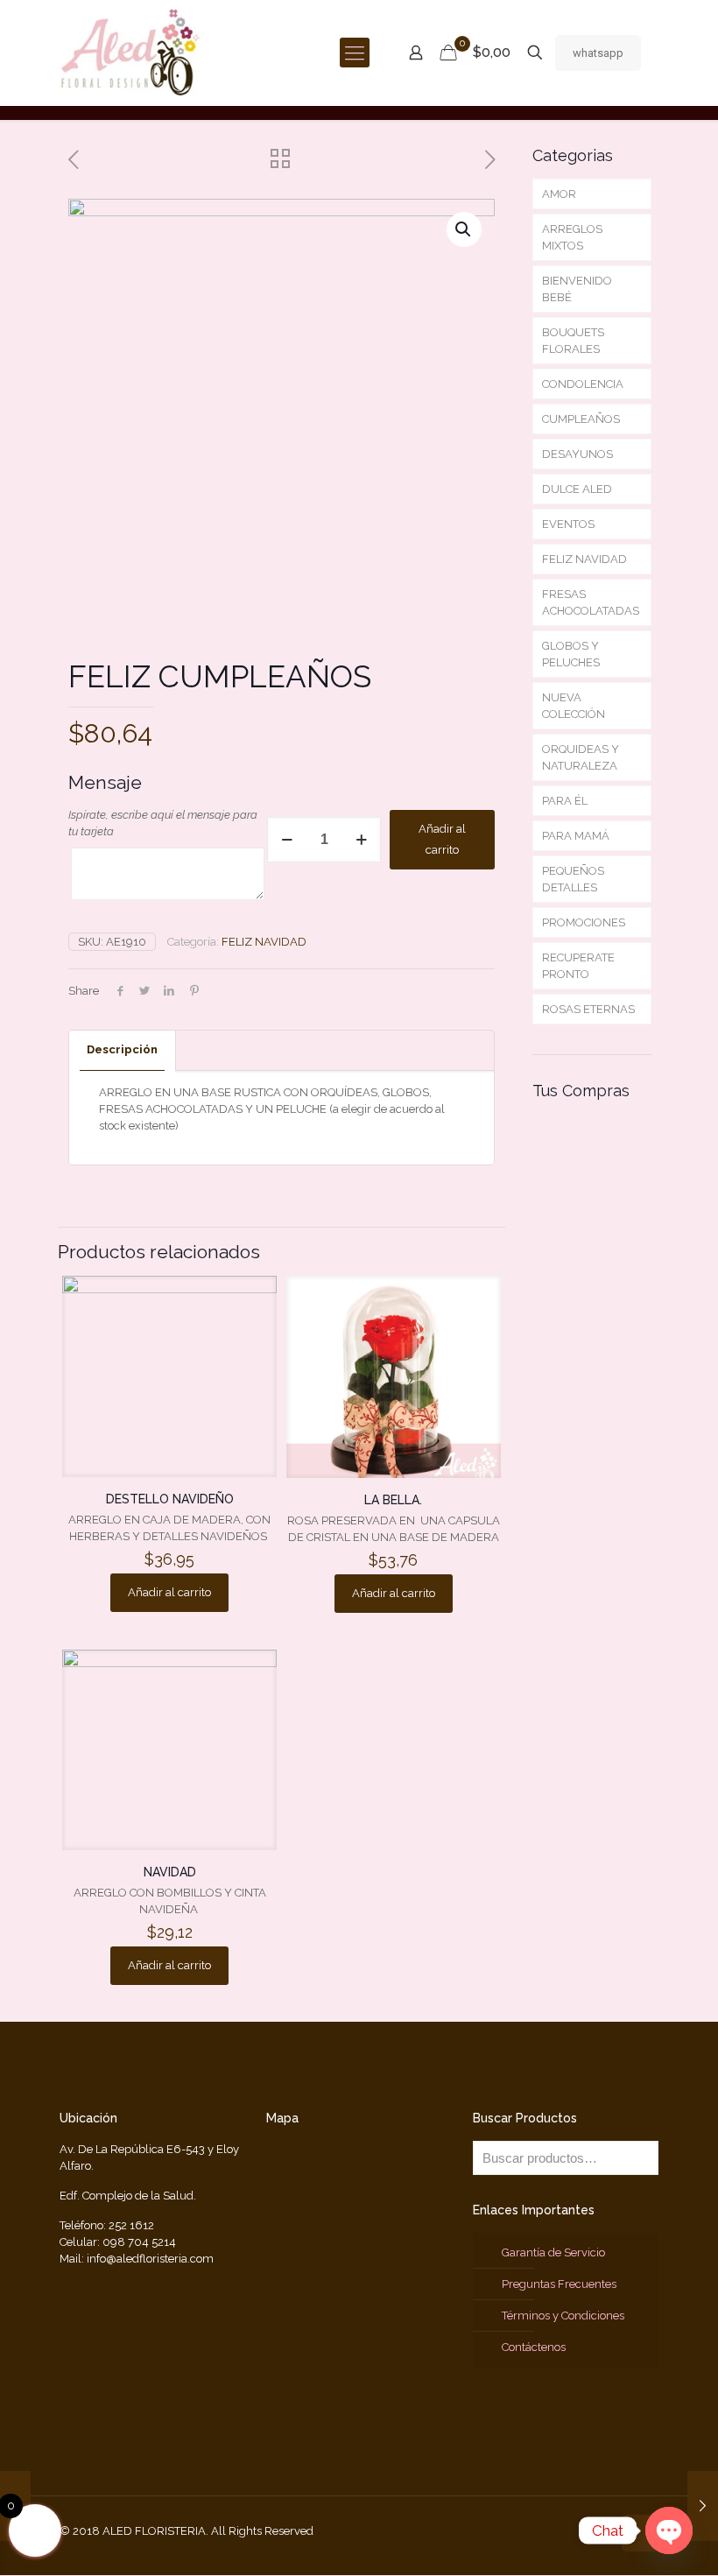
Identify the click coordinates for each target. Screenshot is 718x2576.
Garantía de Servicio (553, 2252)
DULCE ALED (577, 489)
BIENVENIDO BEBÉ (577, 289)
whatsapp (598, 53)
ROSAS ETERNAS (588, 1009)
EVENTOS (568, 524)
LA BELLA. (393, 1500)
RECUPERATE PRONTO (578, 966)
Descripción (122, 1049)
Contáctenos (534, 2347)
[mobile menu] (355, 53)
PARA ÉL (565, 801)
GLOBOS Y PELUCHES (571, 654)
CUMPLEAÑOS (581, 419)
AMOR (559, 194)
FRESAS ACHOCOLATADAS (591, 602)
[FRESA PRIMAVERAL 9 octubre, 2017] (703, 2506)
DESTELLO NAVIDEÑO (170, 1499)
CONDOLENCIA (583, 384)
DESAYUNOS (577, 454)
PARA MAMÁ (576, 836)
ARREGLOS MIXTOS (572, 237)
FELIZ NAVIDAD (264, 942)
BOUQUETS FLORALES (573, 341)
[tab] (123, 1050)
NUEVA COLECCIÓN (574, 706)
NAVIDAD (170, 1872)
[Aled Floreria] (131, 53)
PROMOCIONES (584, 922)
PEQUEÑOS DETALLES (573, 879)
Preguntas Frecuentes (559, 2284)
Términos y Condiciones (563, 2316)
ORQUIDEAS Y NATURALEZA (581, 757)
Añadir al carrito (442, 839)
